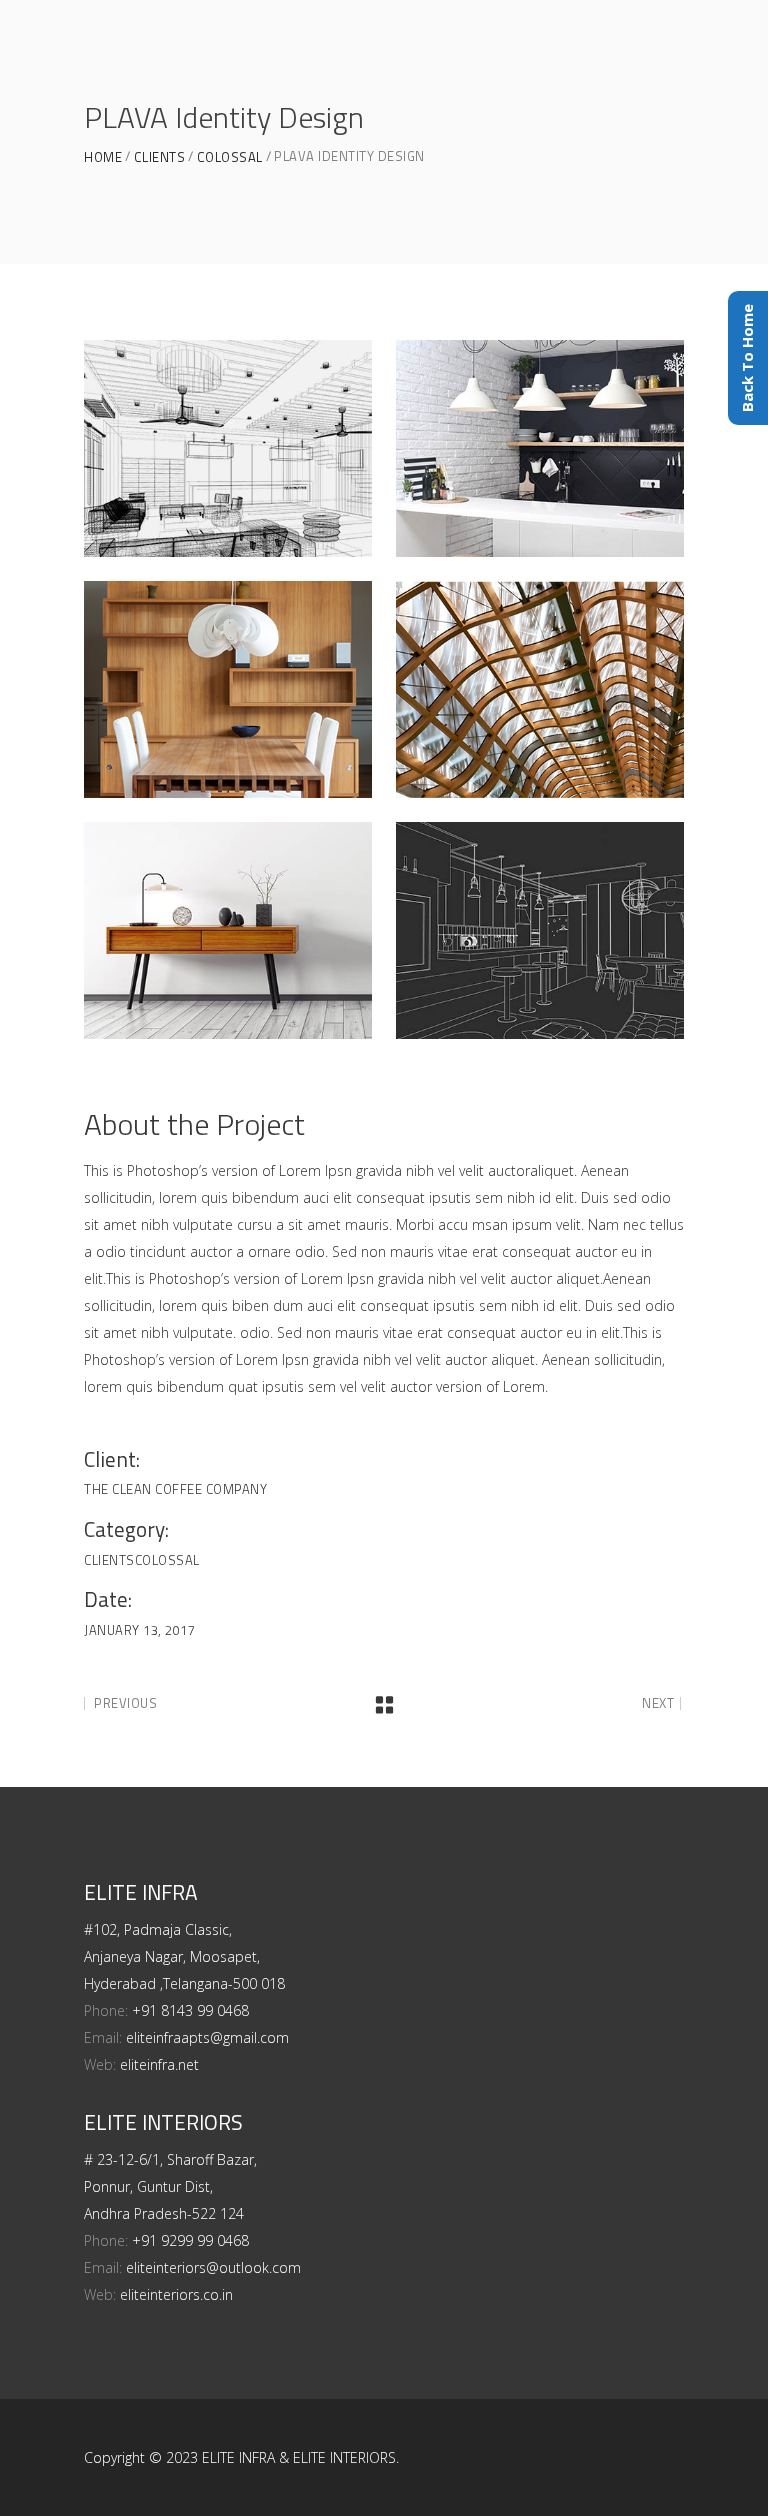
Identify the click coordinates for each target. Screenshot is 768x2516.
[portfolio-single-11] (228, 689)
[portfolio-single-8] (540, 930)
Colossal (230, 157)
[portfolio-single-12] (540, 448)
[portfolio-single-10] (540, 689)
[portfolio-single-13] (228, 448)
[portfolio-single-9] (228, 930)
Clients (160, 157)
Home (103, 157)
